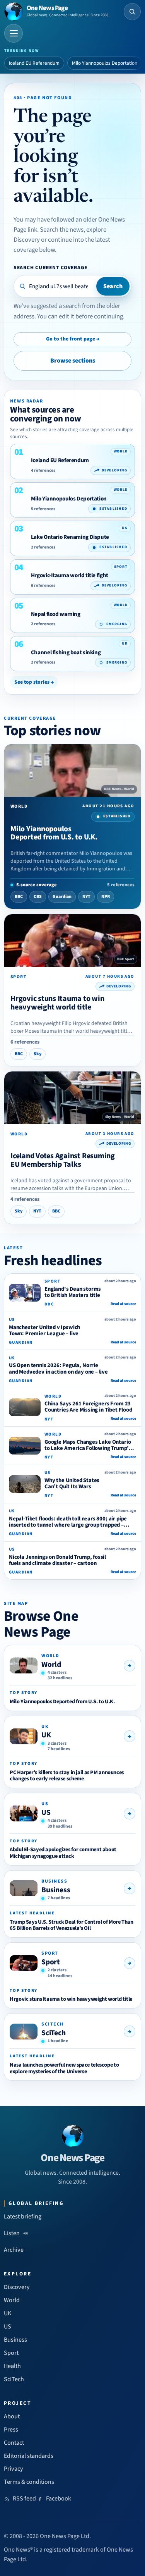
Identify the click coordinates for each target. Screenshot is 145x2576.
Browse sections (73, 361)
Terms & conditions (29, 2482)
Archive (14, 2250)
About (12, 2416)
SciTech (54, 2033)
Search (113, 286)
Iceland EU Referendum (34, 63)
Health (12, 2366)
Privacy (14, 2469)
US (46, 1812)
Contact (14, 2443)
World (51, 1665)
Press (11, 2430)
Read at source (123, 1304)
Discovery (17, 2287)
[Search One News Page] (132, 12)
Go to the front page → (73, 339)
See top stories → (34, 682)
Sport (51, 1962)
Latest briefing (23, 2217)
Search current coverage (50, 267)
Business (56, 1890)
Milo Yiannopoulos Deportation (105, 63)
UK (46, 1735)
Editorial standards (29, 2456)
